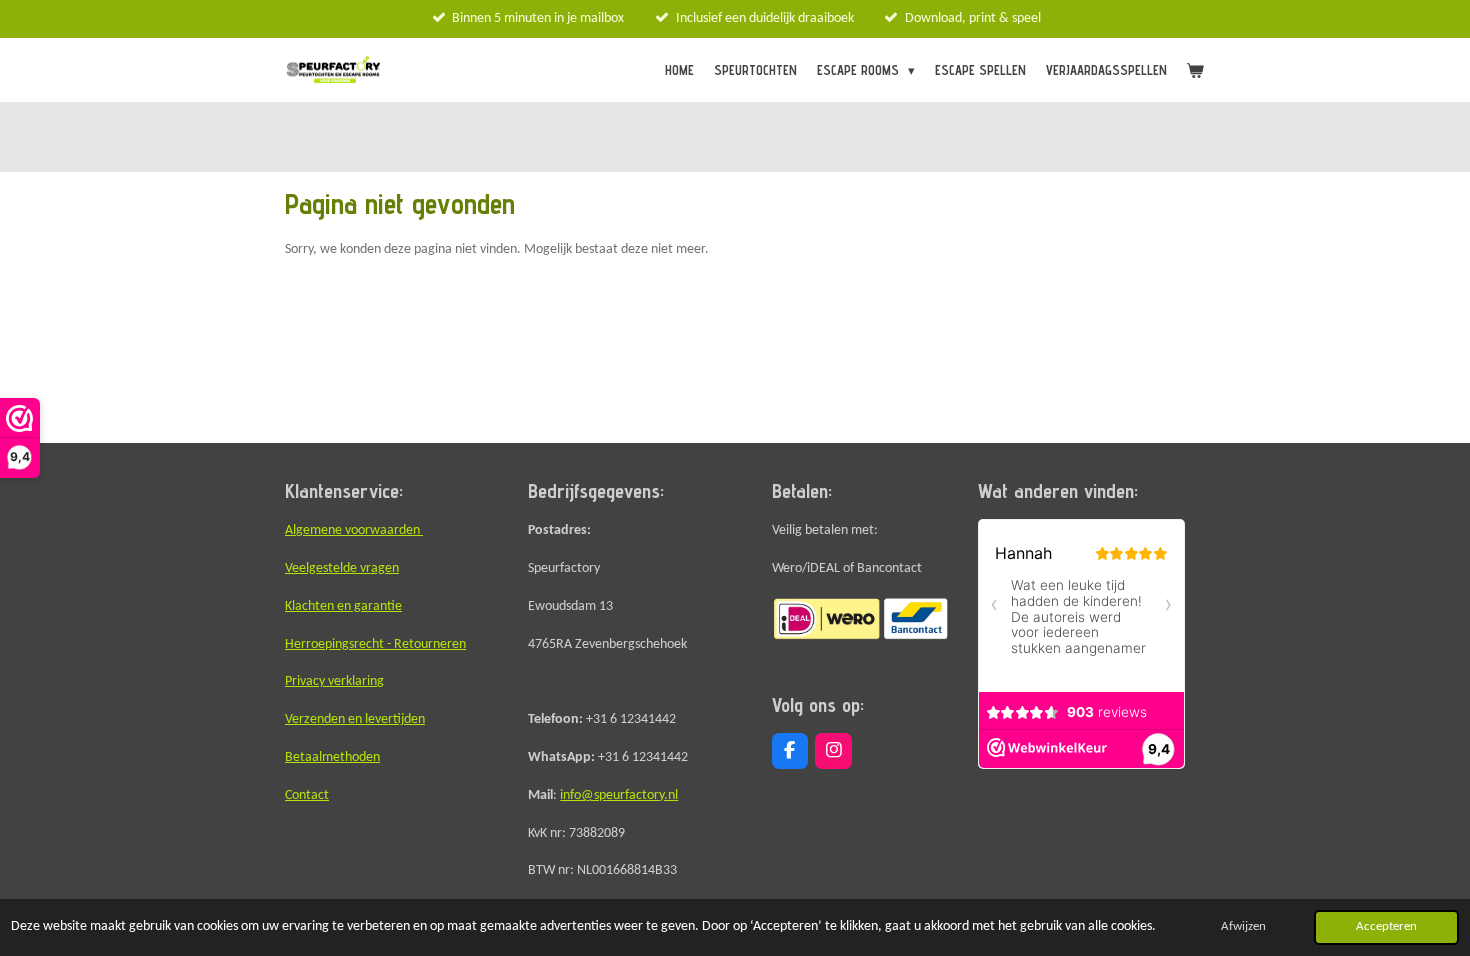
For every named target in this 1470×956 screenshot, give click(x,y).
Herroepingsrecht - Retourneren (375, 644)
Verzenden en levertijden (355, 719)
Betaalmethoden (332, 757)
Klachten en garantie (343, 606)
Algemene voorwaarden (354, 530)
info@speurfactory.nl (619, 795)
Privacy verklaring (334, 681)
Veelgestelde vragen (342, 568)
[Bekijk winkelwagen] (1196, 70)
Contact (307, 795)
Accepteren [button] (1386, 927)
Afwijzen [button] (1243, 927)
